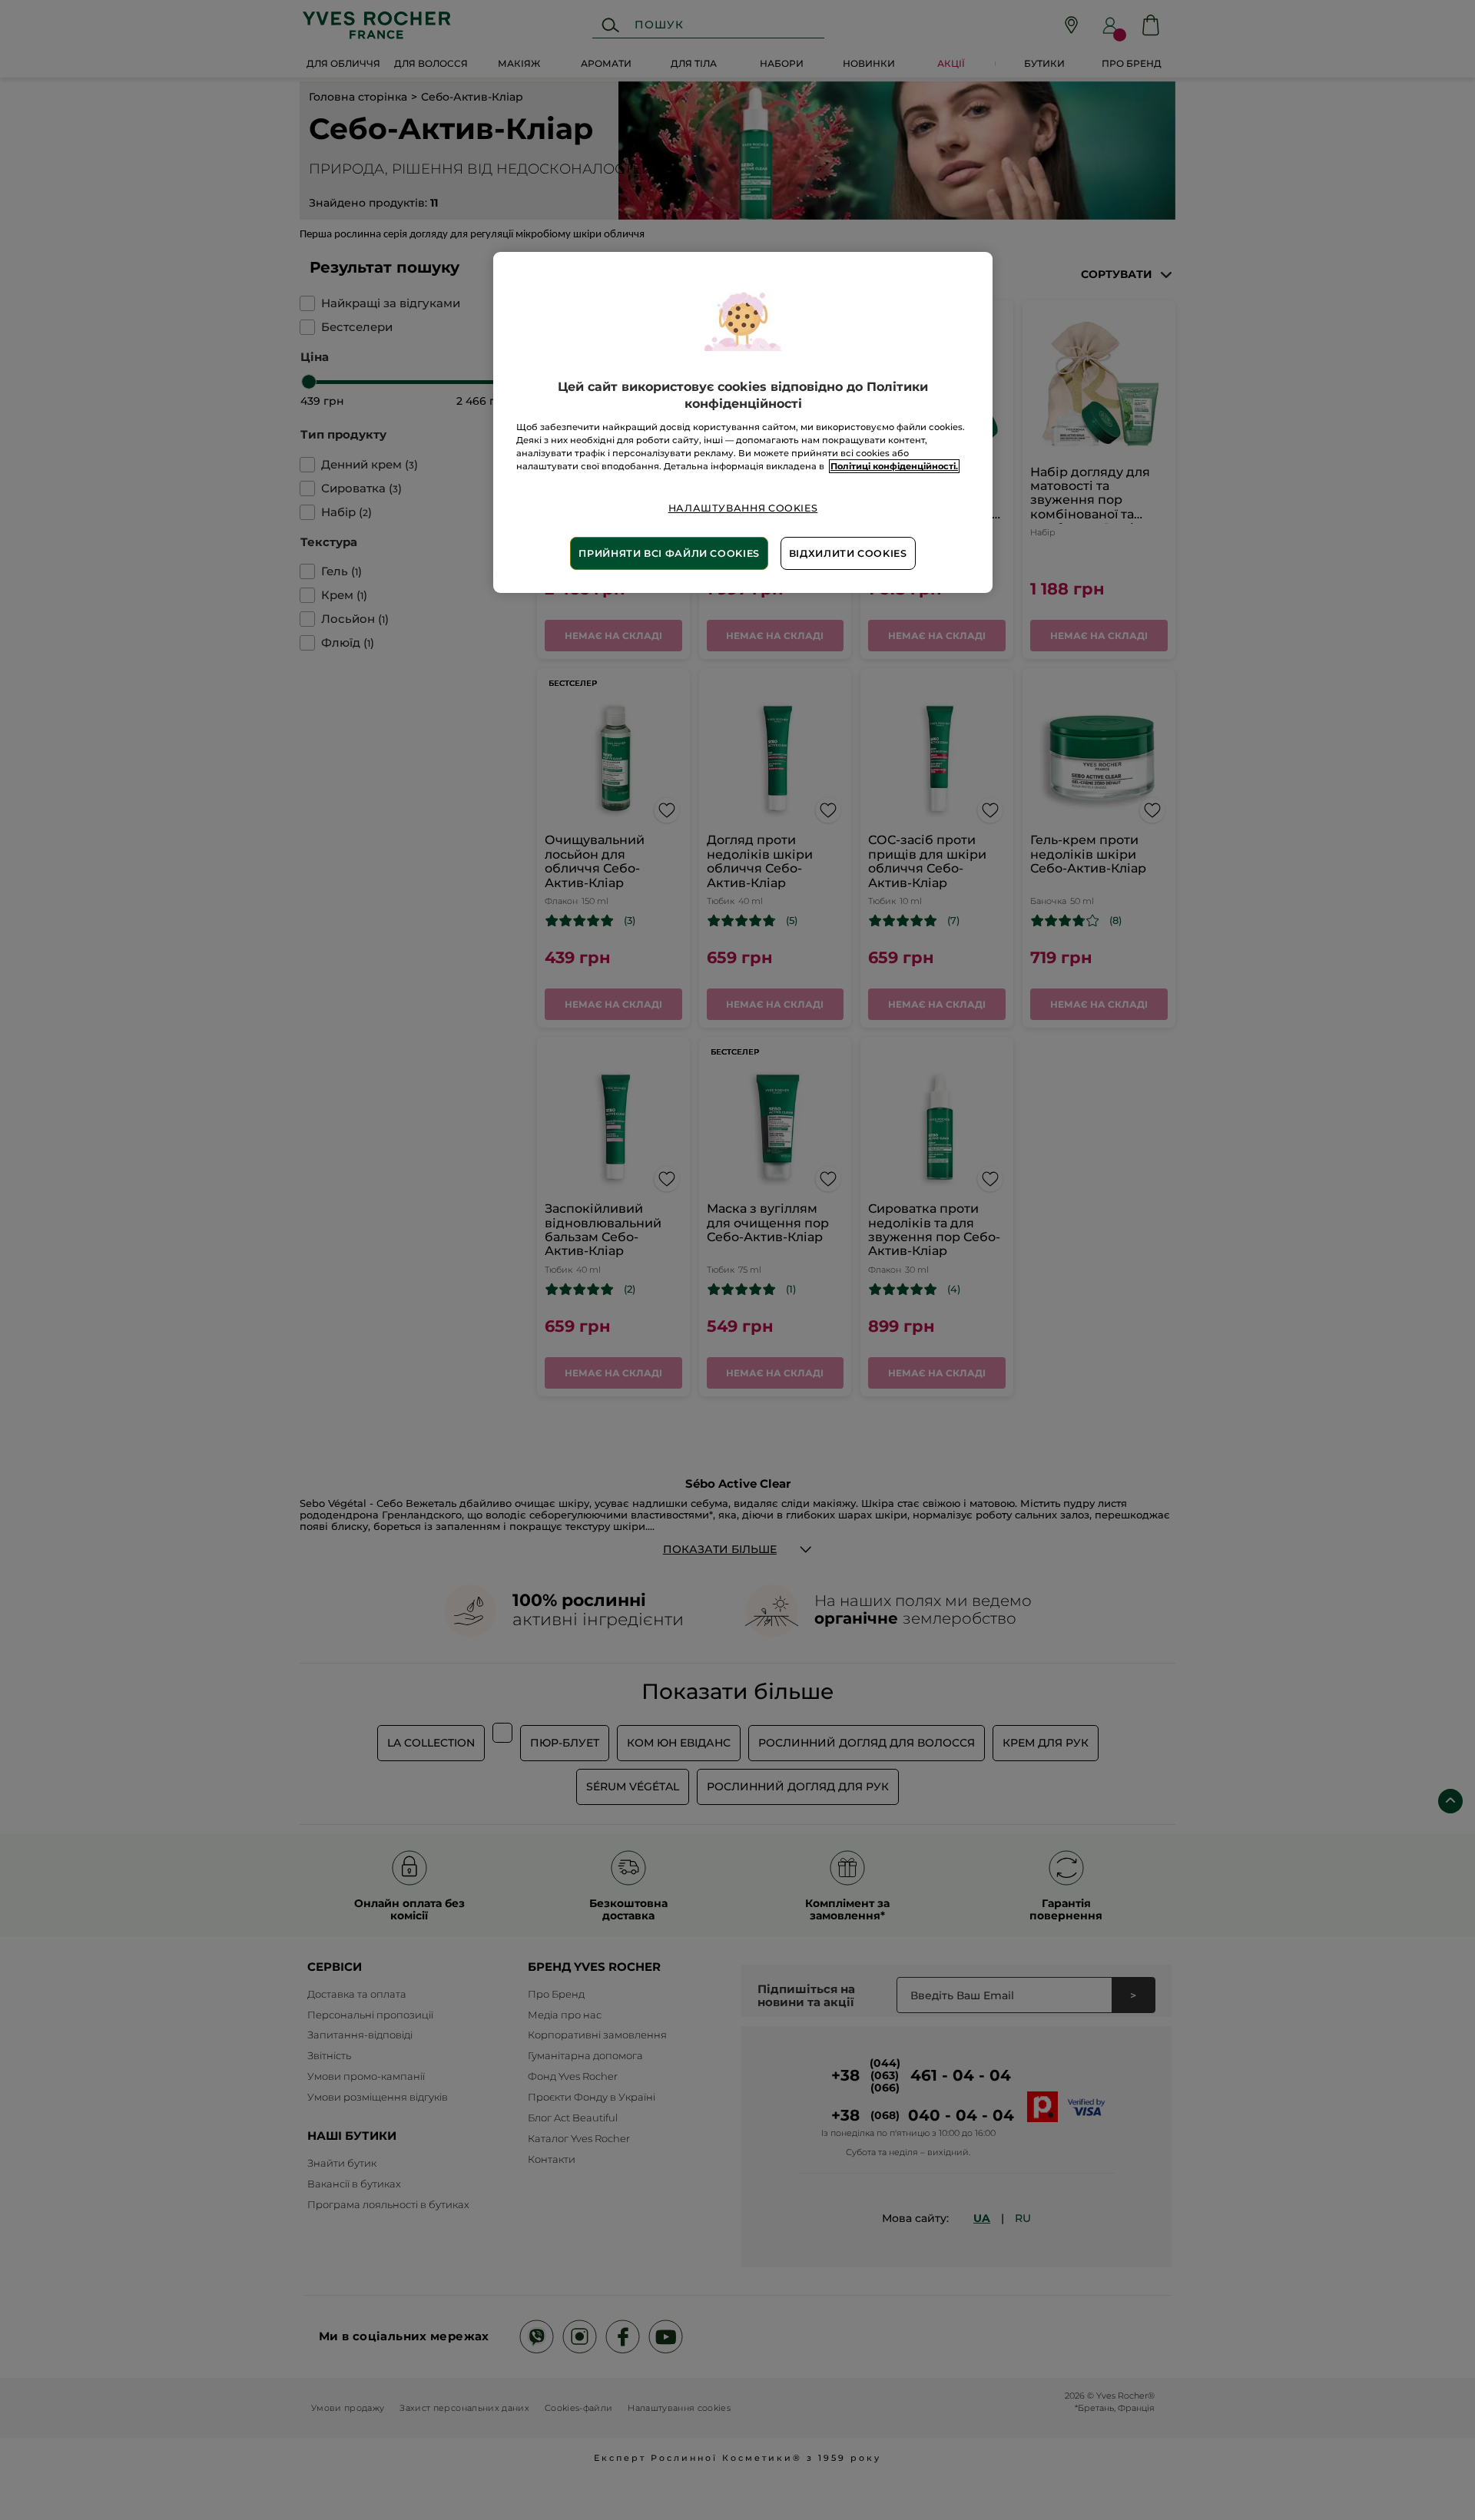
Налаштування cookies (743, 508)
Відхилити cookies (848, 553)
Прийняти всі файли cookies (669, 553)
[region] (743, 422)
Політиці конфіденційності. (894, 466)
